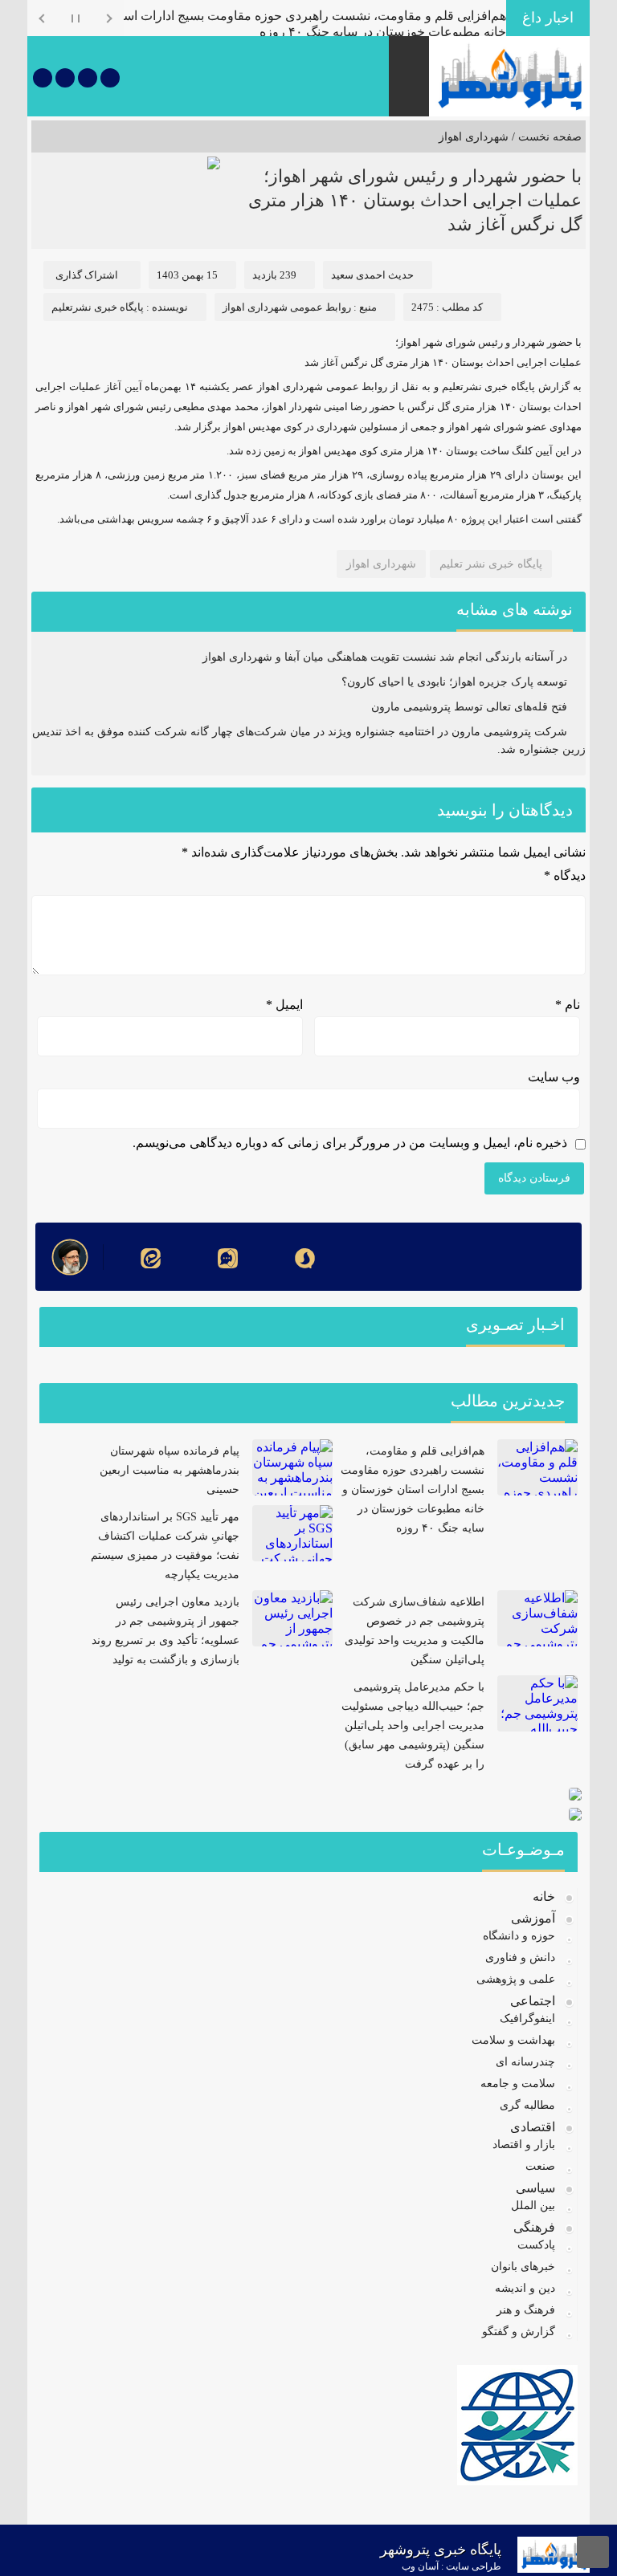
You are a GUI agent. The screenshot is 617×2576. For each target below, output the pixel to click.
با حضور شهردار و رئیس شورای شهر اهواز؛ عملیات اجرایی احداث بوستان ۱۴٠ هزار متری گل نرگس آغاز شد (415, 200)
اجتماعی (533, 2001)
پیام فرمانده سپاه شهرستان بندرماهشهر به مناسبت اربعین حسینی (170, 1470)
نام (568, 1005)
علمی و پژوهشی (516, 1979)
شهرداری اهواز (474, 137)
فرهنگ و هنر (526, 2310)
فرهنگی (534, 2227)
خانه (544, 1896)
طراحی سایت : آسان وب (452, 2566)
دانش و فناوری (520, 1957)
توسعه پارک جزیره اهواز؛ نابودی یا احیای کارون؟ (454, 682)
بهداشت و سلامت (513, 2040)
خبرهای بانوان (523, 2267)
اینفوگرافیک (527, 2018)
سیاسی (535, 2188)
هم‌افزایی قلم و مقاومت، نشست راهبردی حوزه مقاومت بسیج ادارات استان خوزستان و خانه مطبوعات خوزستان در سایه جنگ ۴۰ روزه (413, 1489)
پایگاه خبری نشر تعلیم (491, 564)
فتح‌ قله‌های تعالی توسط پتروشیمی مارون (469, 707)
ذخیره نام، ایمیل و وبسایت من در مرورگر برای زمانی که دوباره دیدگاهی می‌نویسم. (350, 1143)
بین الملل (533, 2206)
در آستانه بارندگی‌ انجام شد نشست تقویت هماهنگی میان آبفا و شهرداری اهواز (385, 657)
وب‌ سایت (554, 1077)
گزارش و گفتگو (519, 2332)
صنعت (540, 2166)
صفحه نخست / (545, 137)
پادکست (536, 2245)
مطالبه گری (527, 2105)
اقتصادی (533, 2127)
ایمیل (284, 1005)
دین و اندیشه (525, 2288)
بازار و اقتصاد (524, 2145)
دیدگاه (565, 875)
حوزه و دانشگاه (519, 1936)
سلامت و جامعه (518, 2084)
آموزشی (533, 1918)
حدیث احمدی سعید (372, 275)
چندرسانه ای (525, 2062)
